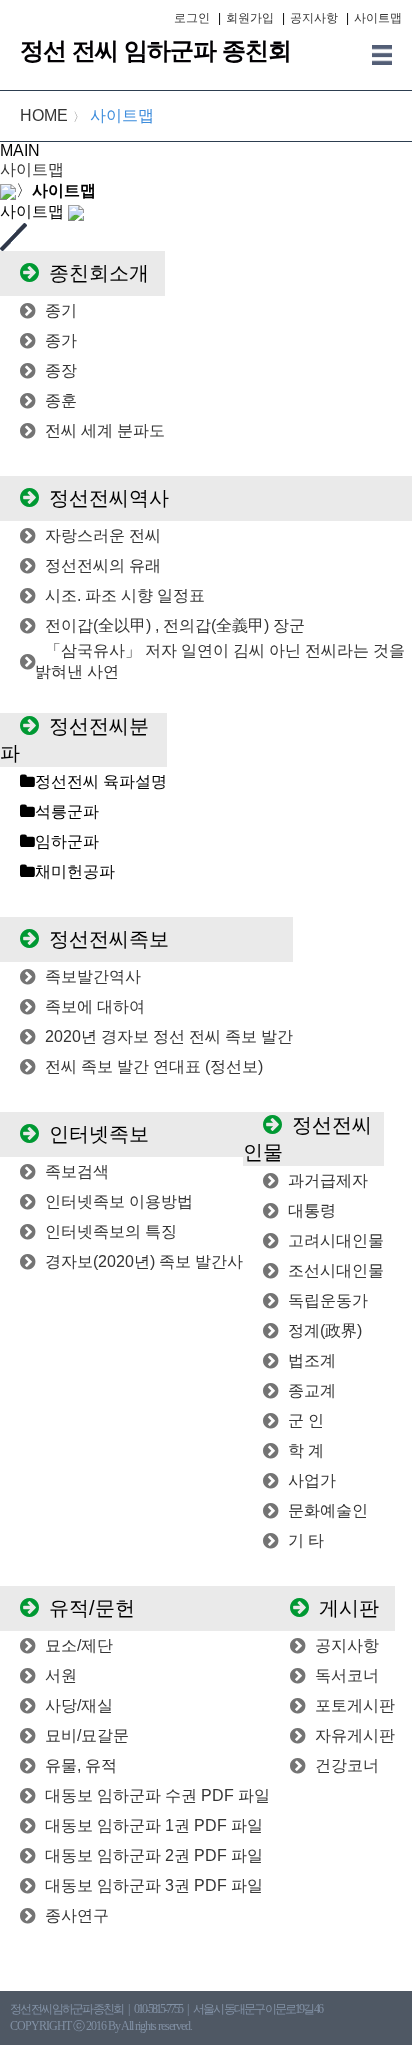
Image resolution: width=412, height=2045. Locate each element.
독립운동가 (328, 1300)
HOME (44, 115)
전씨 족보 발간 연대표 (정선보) (154, 1066)
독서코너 (347, 1675)
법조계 (312, 1360)
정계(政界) (325, 1330)
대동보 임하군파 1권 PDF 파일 (154, 1825)
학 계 (306, 1450)
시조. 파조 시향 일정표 (125, 595)
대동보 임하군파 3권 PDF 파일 (154, 1885)
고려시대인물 (336, 1240)
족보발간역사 (93, 976)
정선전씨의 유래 (103, 565)
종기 (61, 310)
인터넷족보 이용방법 (119, 1201)
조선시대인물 (336, 1270)
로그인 (192, 18)
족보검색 (77, 1171)
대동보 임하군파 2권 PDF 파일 (154, 1855)
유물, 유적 (81, 1765)
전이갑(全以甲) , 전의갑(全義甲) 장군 (175, 625)
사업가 (312, 1480)
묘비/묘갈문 (87, 1735)
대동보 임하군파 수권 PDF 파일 (157, 1795)
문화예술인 (328, 1510)
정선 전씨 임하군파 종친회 (155, 50)
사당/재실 (79, 1705)
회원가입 (250, 18)
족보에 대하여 (95, 1006)
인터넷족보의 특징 (111, 1231)
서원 (61, 1675)
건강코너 (347, 1765)
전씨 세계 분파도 (105, 430)
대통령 (312, 1210)
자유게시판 (355, 1735)
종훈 (61, 400)
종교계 (312, 1390)
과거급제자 (328, 1180)
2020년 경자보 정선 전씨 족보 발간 (169, 1036)
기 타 (306, 1540)
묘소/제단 (79, 1645)
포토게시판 (355, 1705)
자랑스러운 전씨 (103, 535)
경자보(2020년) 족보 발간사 (144, 1261)
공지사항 (314, 18)
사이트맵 (378, 18)
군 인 (306, 1420)
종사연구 (77, 1915)
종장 (61, 370)
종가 (61, 340)
